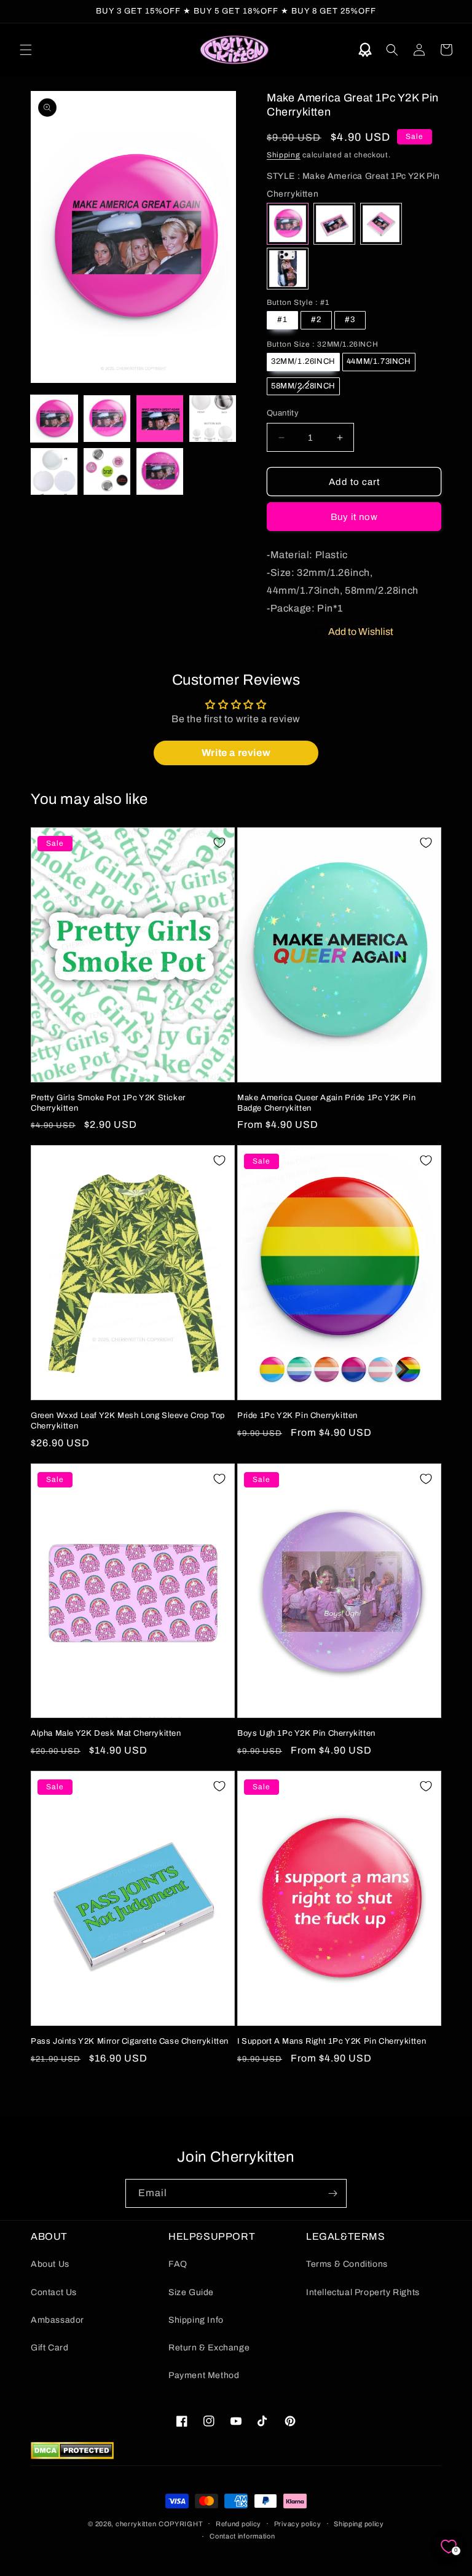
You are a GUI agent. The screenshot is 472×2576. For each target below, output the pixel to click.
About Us (50, 2264)
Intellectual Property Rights (363, 2292)
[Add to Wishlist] (219, 843)
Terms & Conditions (347, 2264)
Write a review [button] (236, 753)
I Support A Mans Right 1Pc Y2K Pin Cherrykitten (332, 2041)
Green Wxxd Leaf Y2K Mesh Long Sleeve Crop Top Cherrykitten (128, 1421)
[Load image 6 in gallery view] (107, 471)
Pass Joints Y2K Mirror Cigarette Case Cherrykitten (130, 2041)
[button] (26, 50)
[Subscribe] (332, 2193)
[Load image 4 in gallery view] (213, 419)
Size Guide (191, 2292)
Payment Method (204, 2375)
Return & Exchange (209, 2348)
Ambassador (57, 2320)
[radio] (288, 224)
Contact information (242, 2536)
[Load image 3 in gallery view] (160, 419)
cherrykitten (136, 2524)
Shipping (284, 155)
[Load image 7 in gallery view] (160, 471)
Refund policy (238, 2524)
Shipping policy (359, 2524)
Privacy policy (298, 2524)
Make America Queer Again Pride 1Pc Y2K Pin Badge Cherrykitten (326, 1103)
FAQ (178, 2264)
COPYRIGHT (181, 2524)
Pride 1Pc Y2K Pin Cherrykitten (297, 1416)
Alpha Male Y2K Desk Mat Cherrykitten (106, 1733)
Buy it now (354, 517)
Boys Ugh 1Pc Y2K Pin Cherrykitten (306, 1733)
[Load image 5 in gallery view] (54, 471)
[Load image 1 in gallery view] (54, 419)
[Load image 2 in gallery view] (107, 419)
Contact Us (54, 2292)
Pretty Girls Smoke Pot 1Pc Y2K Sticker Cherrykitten (108, 1103)
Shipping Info (196, 2320)
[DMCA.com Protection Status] (72, 2456)
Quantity (283, 413)
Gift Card (49, 2348)
